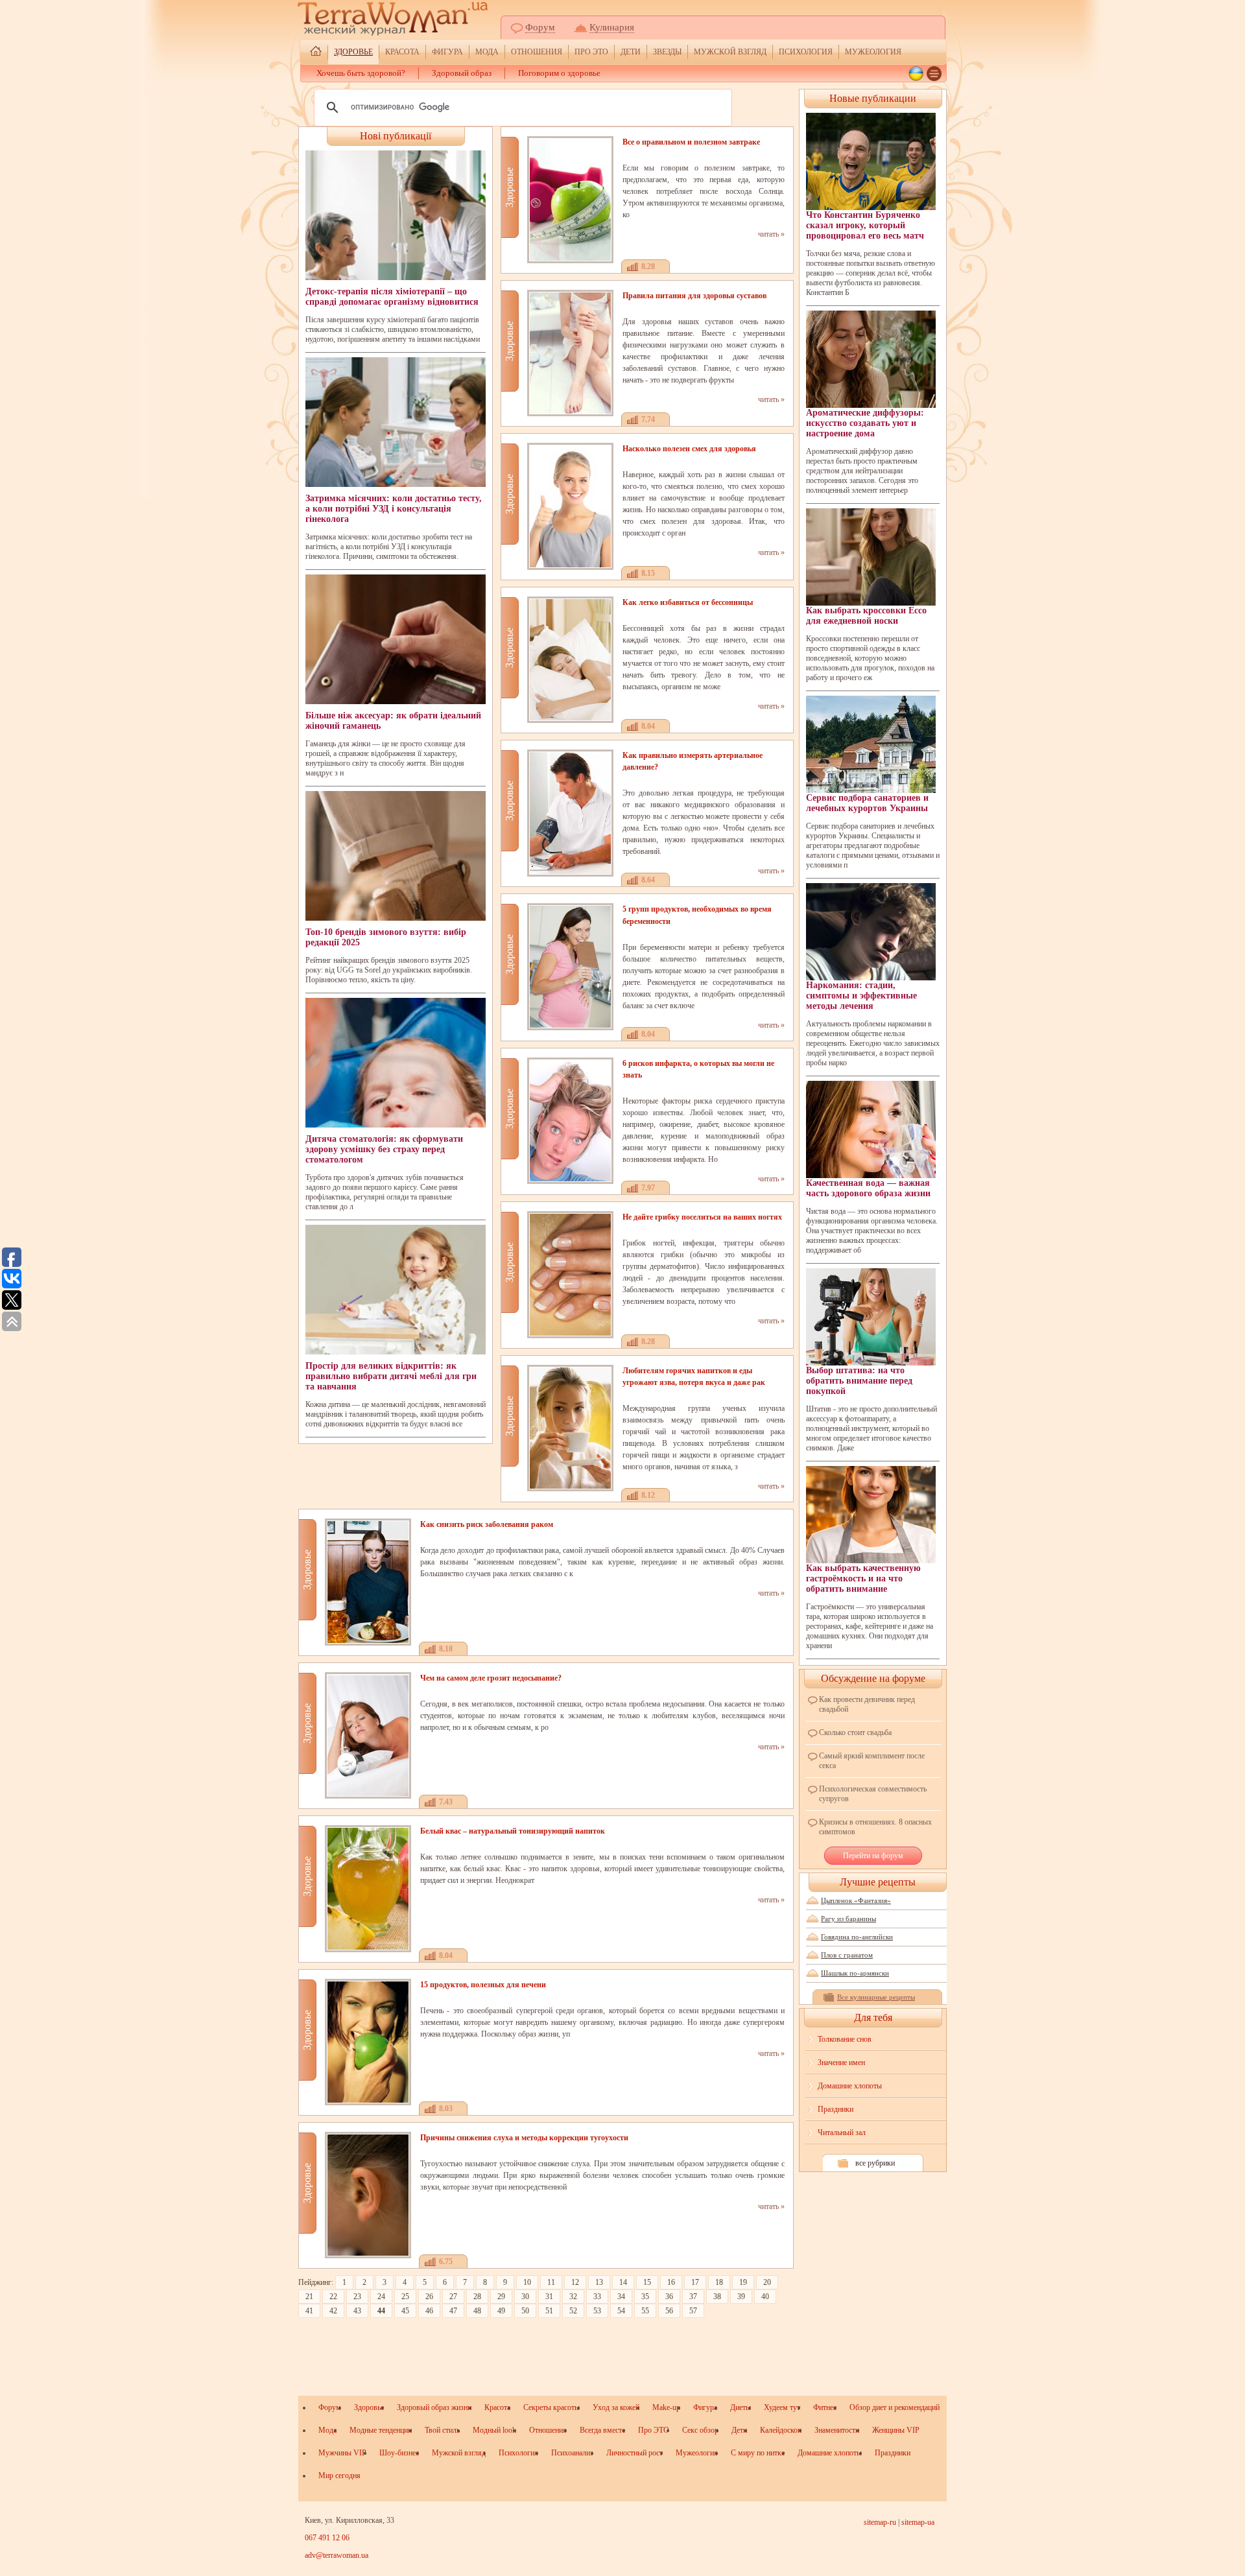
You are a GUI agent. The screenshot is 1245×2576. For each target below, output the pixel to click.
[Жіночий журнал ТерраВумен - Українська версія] (916, 74)
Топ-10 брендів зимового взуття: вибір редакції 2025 (386, 937)
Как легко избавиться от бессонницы (688, 602)
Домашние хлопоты (850, 2086)
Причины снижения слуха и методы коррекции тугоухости (524, 2138)
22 (333, 2297)
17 (695, 2282)
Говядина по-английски (857, 1937)
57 (693, 2311)
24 (381, 2297)
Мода (487, 52)
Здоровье (353, 52)
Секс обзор (700, 2430)
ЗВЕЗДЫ (667, 52)
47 (453, 2311)
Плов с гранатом (847, 1955)
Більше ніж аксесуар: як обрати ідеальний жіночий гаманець (393, 721)
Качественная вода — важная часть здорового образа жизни (868, 1188)
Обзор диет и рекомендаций (895, 2407)
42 (333, 2311)
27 (453, 2297)
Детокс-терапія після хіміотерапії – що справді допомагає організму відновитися (392, 297)
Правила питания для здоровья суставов (694, 296)
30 (525, 2297)
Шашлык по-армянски (855, 1973)
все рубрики (875, 2163)
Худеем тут (782, 2407)
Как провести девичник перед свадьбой (867, 1704)
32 (573, 2297)
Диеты (741, 2407)
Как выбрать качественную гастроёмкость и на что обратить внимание (863, 1578)
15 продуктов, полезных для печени (483, 1985)
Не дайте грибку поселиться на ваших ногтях (702, 1217)
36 (669, 2297)
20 (767, 2282)
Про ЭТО (591, 52)
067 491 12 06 (327, 2538)
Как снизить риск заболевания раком (487, 1524)
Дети (631, 52)
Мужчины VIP (342, 2453)
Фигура (447, 52)
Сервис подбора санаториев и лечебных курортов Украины (867, 803)
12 (575, 2282)
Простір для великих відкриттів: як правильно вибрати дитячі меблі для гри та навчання (391, 1376)
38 (717, 2297)
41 (309, 2311)
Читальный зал (842, 2133)
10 (527, 2282)
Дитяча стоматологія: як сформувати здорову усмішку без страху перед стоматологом (384, 1149)
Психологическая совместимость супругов (873, 1794)
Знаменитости (837, 2430)
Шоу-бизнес (399, 2453)
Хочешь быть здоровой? (361, 73)
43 (357, 2311)
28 (477, 2297)
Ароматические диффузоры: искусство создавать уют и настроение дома (865, 423)
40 (765, 2297)
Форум (540, 27)
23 (357, 2297)
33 (597, 2297)
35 (645, 2297)
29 (501, 2297)
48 (477, 2311)
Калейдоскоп (781, 2430)
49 (501, 2311)
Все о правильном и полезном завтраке (691, 142)
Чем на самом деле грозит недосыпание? (491, 1678)
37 (693, 2297)
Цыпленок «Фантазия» (856, 1900)
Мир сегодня (339, 2476)
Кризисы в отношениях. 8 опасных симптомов (875, 1827)
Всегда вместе (602, 2430)
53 (597, 2311)
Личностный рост (634, 2453)
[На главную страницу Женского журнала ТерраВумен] (316, 53)
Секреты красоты (551, 2407)
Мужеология (873, 52)
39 (741, 2297)
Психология (806, 52)
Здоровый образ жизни (434, 2407)
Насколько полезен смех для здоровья (689, 449)
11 (551, 2282)
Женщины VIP (896, 2430)
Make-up (666, 2407)
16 (671, 2282)
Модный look (494, 2430)
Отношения (537, 52)
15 (647, 2282)
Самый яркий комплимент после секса (872, 1761)
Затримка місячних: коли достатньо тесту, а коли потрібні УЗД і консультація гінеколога (394, 509)
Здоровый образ (462, 73)
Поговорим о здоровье (559, 73)
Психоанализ (572, 2453)
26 (429, 2297)
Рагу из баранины (848, 1919)
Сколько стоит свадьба (855, 1732)
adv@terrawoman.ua (337, 2555)
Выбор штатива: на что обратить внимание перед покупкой (859, 1381)
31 (549, 2297)
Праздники (836, 2109)
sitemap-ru (880, 2522)
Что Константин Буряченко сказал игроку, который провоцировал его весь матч (865, 225)
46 (429, 2311)
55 (645, 2311)
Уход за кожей (616, 2407)
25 (405, 2297)
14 (623, 2282)
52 (573, 2311)
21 (309, 2297)
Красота (402, 52)
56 (669, 2311)
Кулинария (612, 27)
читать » (771, 234)
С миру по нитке (758, 2453)
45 (405, 2311)
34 (621, 2297)
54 (621, 2311)
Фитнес (825, 2407)
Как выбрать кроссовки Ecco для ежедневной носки (866, 616)
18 (719, 2282)
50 (525, 2311)
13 (599, 2282)
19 (743, 2282)
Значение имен (841, 2062)
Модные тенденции (381, 2430)
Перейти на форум (873, 1856)
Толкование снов (845, 2039)
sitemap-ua (918, 2522)
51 (549, 2311)
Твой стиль (442, 2430)
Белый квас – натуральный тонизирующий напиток (513, 1831)
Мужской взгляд (730, 52)
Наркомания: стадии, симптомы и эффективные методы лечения (861, 996)
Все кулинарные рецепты (876, 1997)
